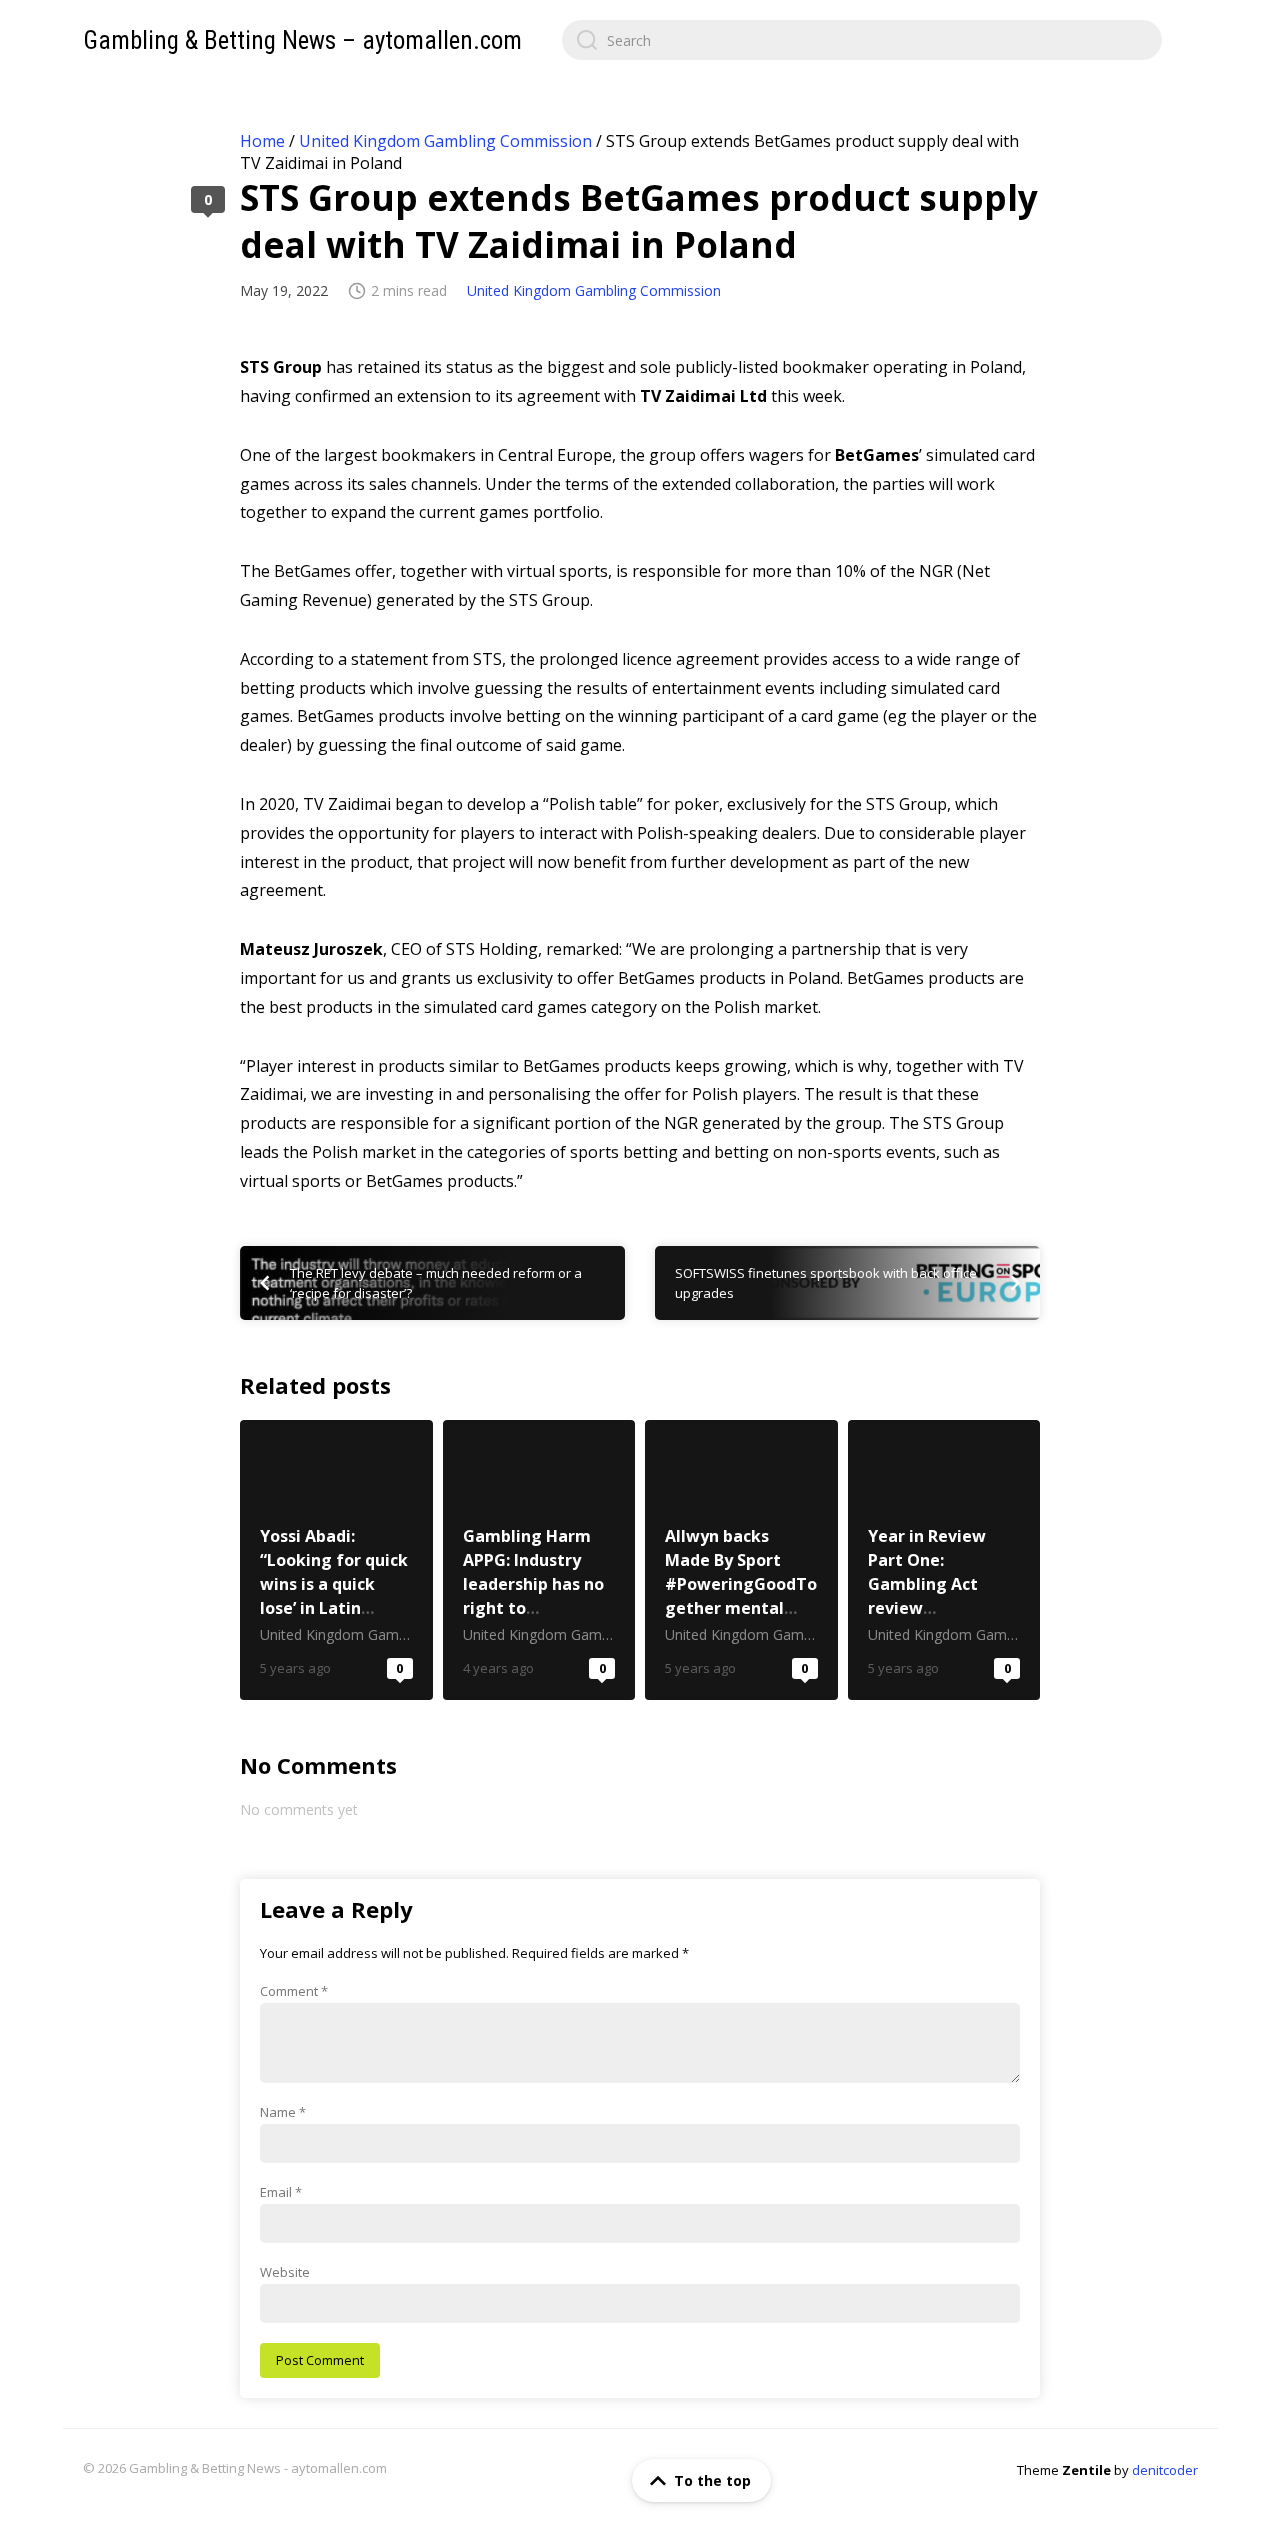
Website (285, 2272)
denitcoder (1165, 2470)
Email (281, 2192)
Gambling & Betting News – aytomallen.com (302, 40)
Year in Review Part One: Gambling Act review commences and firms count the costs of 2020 (944, 1560)
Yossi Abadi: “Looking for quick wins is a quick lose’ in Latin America (336, 1560)
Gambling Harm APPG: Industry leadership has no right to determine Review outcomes (539, 1560)
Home (262, 141)
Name (283, 2112)
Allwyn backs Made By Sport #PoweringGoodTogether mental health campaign (741, 1560)
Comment (294, 1991)
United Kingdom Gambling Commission (445, 141)
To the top (712, 2480)
